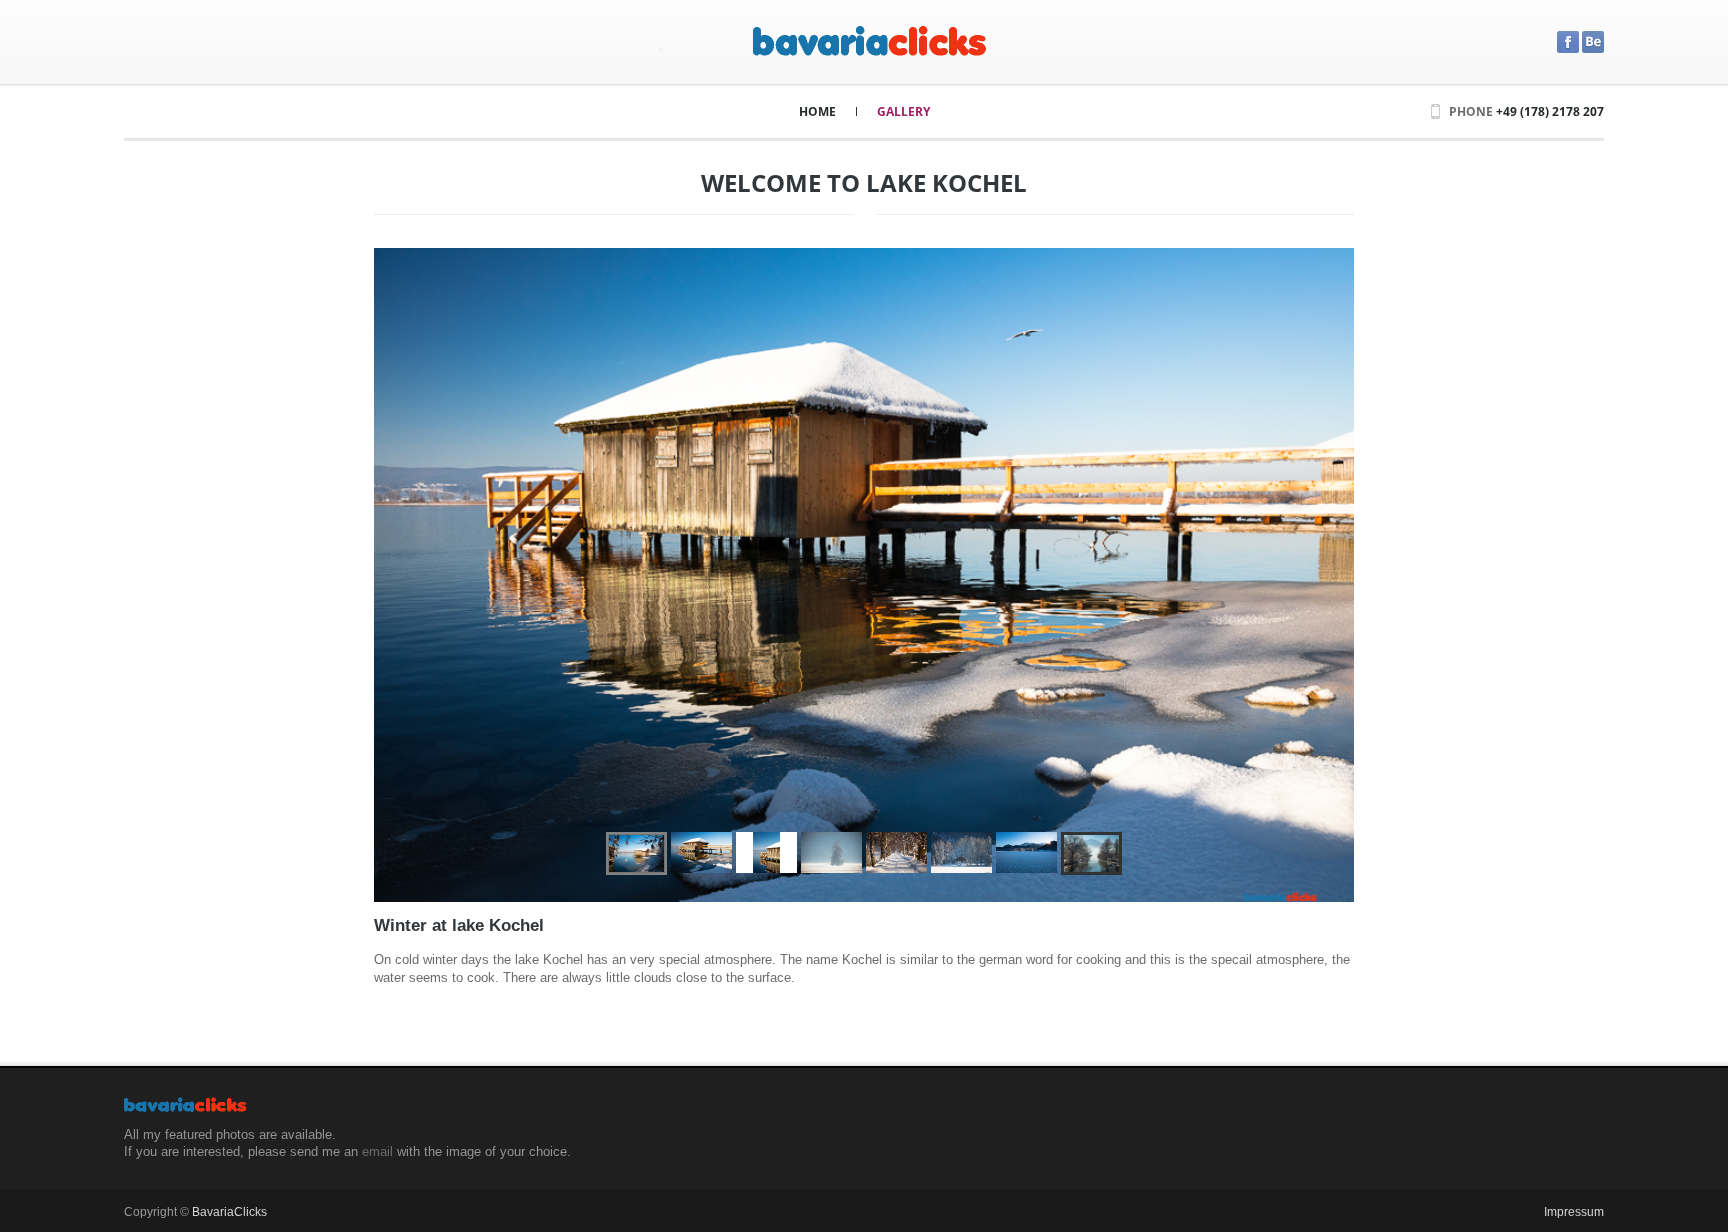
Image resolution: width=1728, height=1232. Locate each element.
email (377, 1151)
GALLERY (903, 111)
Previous (413, 575)
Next (1315, 575)
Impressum (1574, 1212)
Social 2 (1568, 42)
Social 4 (1593, 42)
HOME (817, 111)
